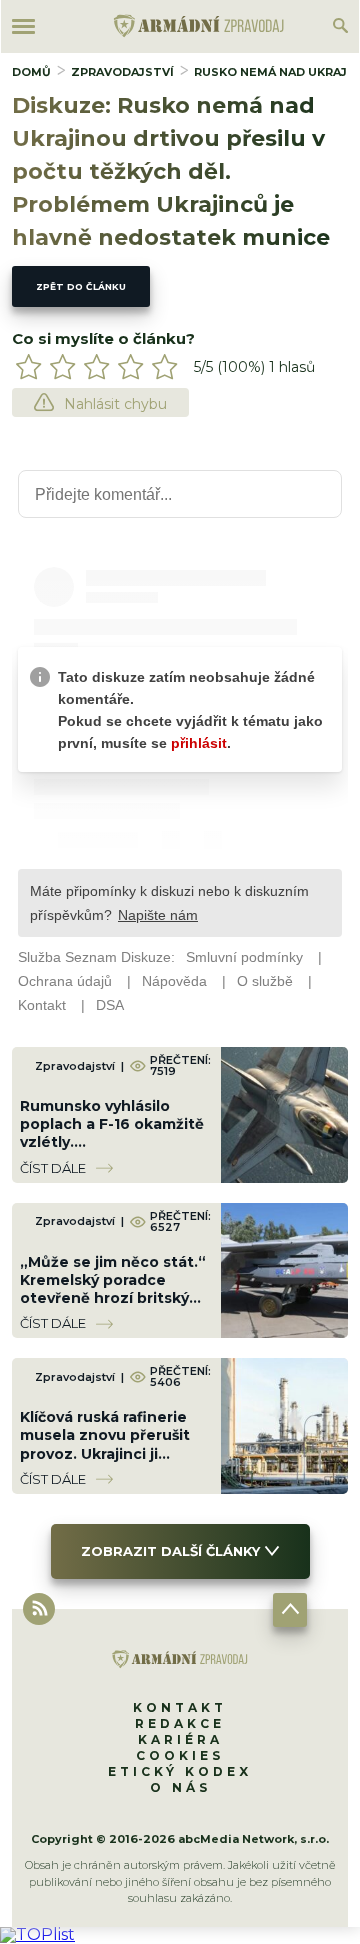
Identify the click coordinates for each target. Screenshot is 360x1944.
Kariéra (180, 1739)
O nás (180, 1787)
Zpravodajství (122, 72)
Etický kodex (180, 1771)
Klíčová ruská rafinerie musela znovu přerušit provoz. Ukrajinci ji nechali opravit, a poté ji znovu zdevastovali (111, 1453)
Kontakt (180, 1707)
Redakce (180, 1723)
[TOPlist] (37, 1934)
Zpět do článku (81, 286)
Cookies (180, 1755)
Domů (31, 72)
